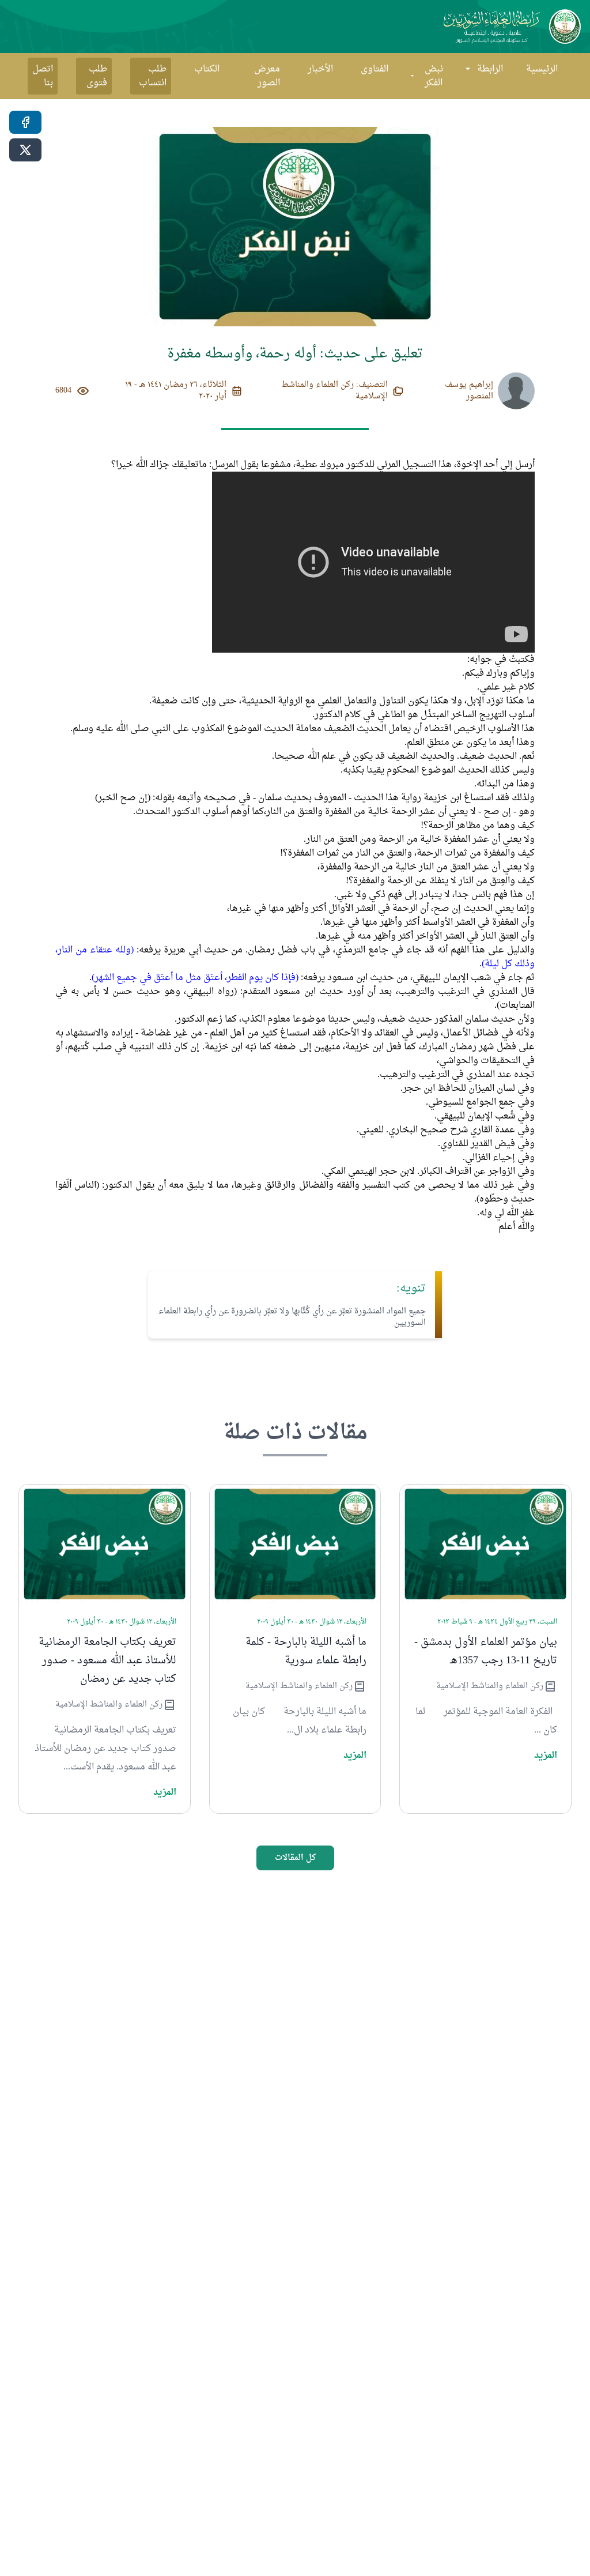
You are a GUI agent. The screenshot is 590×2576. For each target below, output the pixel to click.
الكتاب (207, 69)
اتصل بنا (43, 76)
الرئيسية (542, 69)
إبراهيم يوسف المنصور (469, 391)
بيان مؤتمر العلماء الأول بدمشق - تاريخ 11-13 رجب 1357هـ (486, 1652)
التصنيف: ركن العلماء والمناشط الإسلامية (334, 391)
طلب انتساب (153, 76)
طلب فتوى (97, 76)
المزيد (546, 1756)
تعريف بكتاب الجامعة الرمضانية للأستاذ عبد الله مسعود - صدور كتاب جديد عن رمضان (107, 1661)
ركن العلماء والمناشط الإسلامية (490, 1686)
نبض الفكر (434, 76)
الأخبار (320, 69)
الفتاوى (375, 69)
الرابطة (490, 69)
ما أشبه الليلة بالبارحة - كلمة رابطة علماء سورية (306, 1652)
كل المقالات (295, 1858)
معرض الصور (267, 76)
